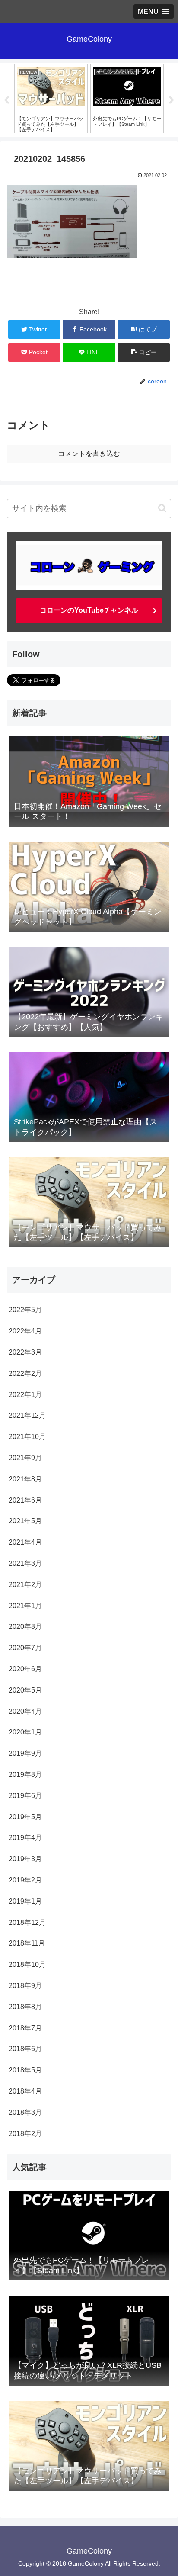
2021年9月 (25, 1458)
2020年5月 (25, 1690)
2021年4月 (25, 1542)
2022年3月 (25, 1352)
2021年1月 (25, 1606)
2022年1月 (25, 1395)
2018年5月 (25, 2070)
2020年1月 (25, 1732)
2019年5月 (25, 1817)
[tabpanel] (51, 99)
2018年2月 (25, 2134)
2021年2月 (25, 1585)
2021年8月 (25, 1479)
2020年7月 (25, 1648)
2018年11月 (27, 1943)
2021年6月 (25, 1500)
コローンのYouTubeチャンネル (89, 610)
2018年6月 (25, 2049)
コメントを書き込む (89, 454)
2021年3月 (25, 1563)
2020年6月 (25, 1669)
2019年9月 (25, 1753)
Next (172, 100)
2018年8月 (25, 2007)
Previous (6, 100)
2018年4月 (25, 2091)
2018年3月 (25, 2112)
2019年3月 (25, 1859)
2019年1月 (25, 1901)
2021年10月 (27, 1437)
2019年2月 (25, 1880)
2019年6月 (25, 1796)
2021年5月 (25, 1521)
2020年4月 (25, 1711)
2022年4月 (25, 1331)
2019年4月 (25, 1838)
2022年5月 (25, 1310)
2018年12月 (27, 1922)
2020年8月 (25, 1627)
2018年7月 (25, 2028)
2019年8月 (25, 1775)
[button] (162, 508)
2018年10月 (27, 1964)
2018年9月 (25, 1986)
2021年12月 (27, 1415)
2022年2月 (25, 1373)
